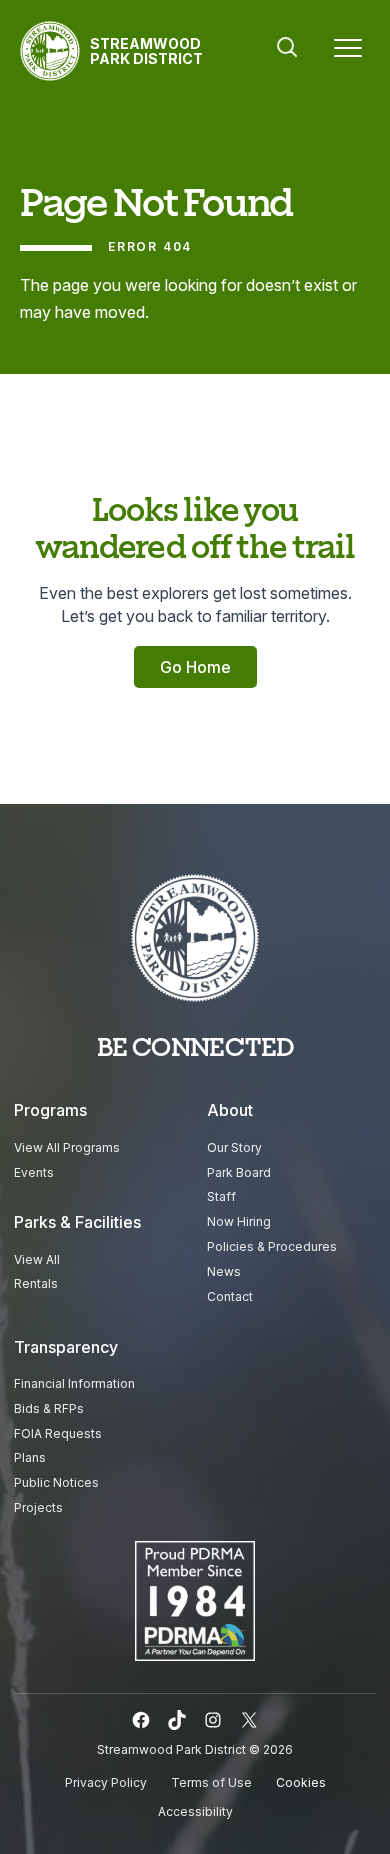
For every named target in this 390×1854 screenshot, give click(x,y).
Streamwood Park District (146, 51)
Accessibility (195, 1811)
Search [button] (287, 47)
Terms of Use (211, 1782)
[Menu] (348, 51)
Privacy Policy (106, 1782)
